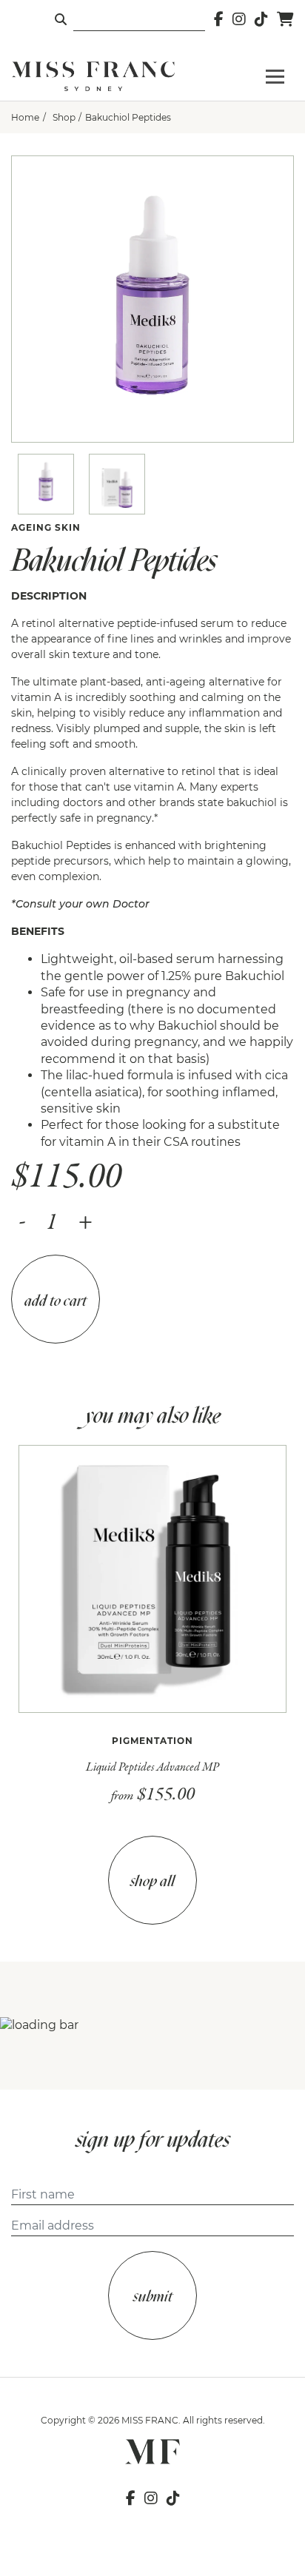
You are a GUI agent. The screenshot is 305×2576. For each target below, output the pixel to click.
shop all (152, 1881)
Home (25, 117)
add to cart (56, 1300)
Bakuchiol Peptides (128, 117)
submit (153, 2296)
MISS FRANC (150, 2420)
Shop (64, 117)
